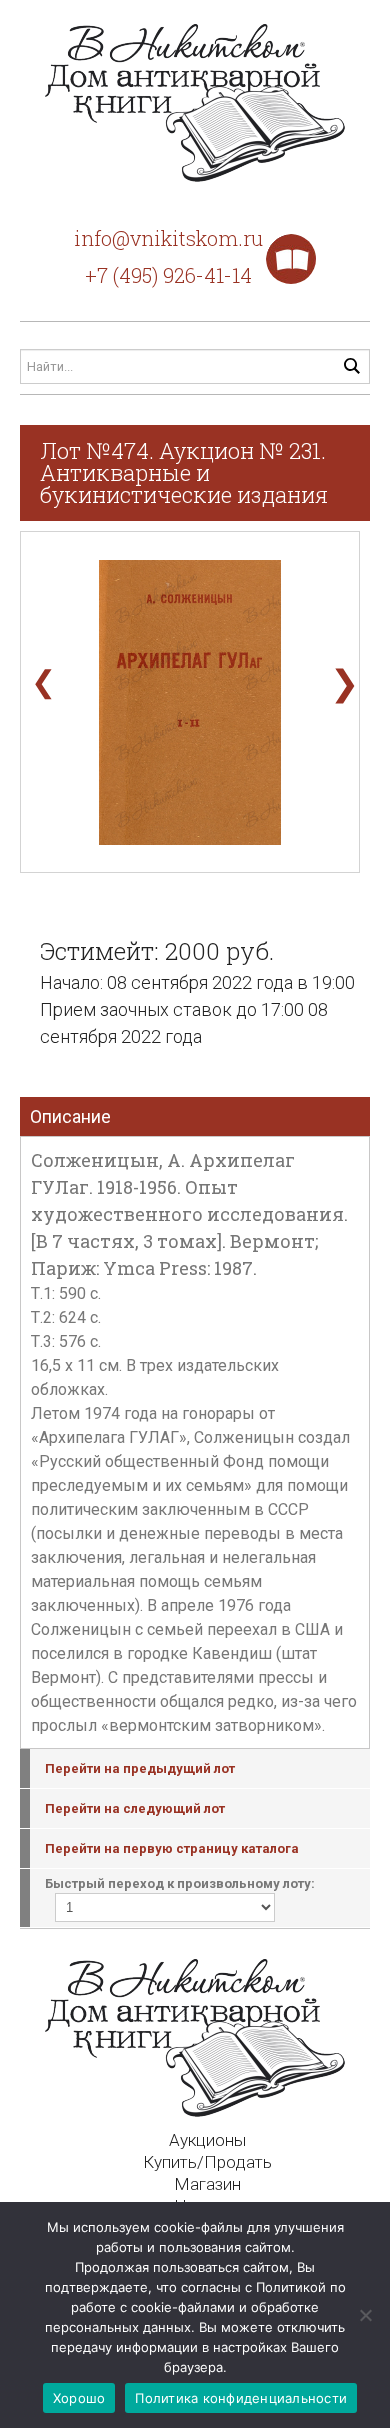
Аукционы (207, 2140)
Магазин (207, 2184)
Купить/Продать (207, 2162)
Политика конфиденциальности (241, 2398)
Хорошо (79, 2398)
